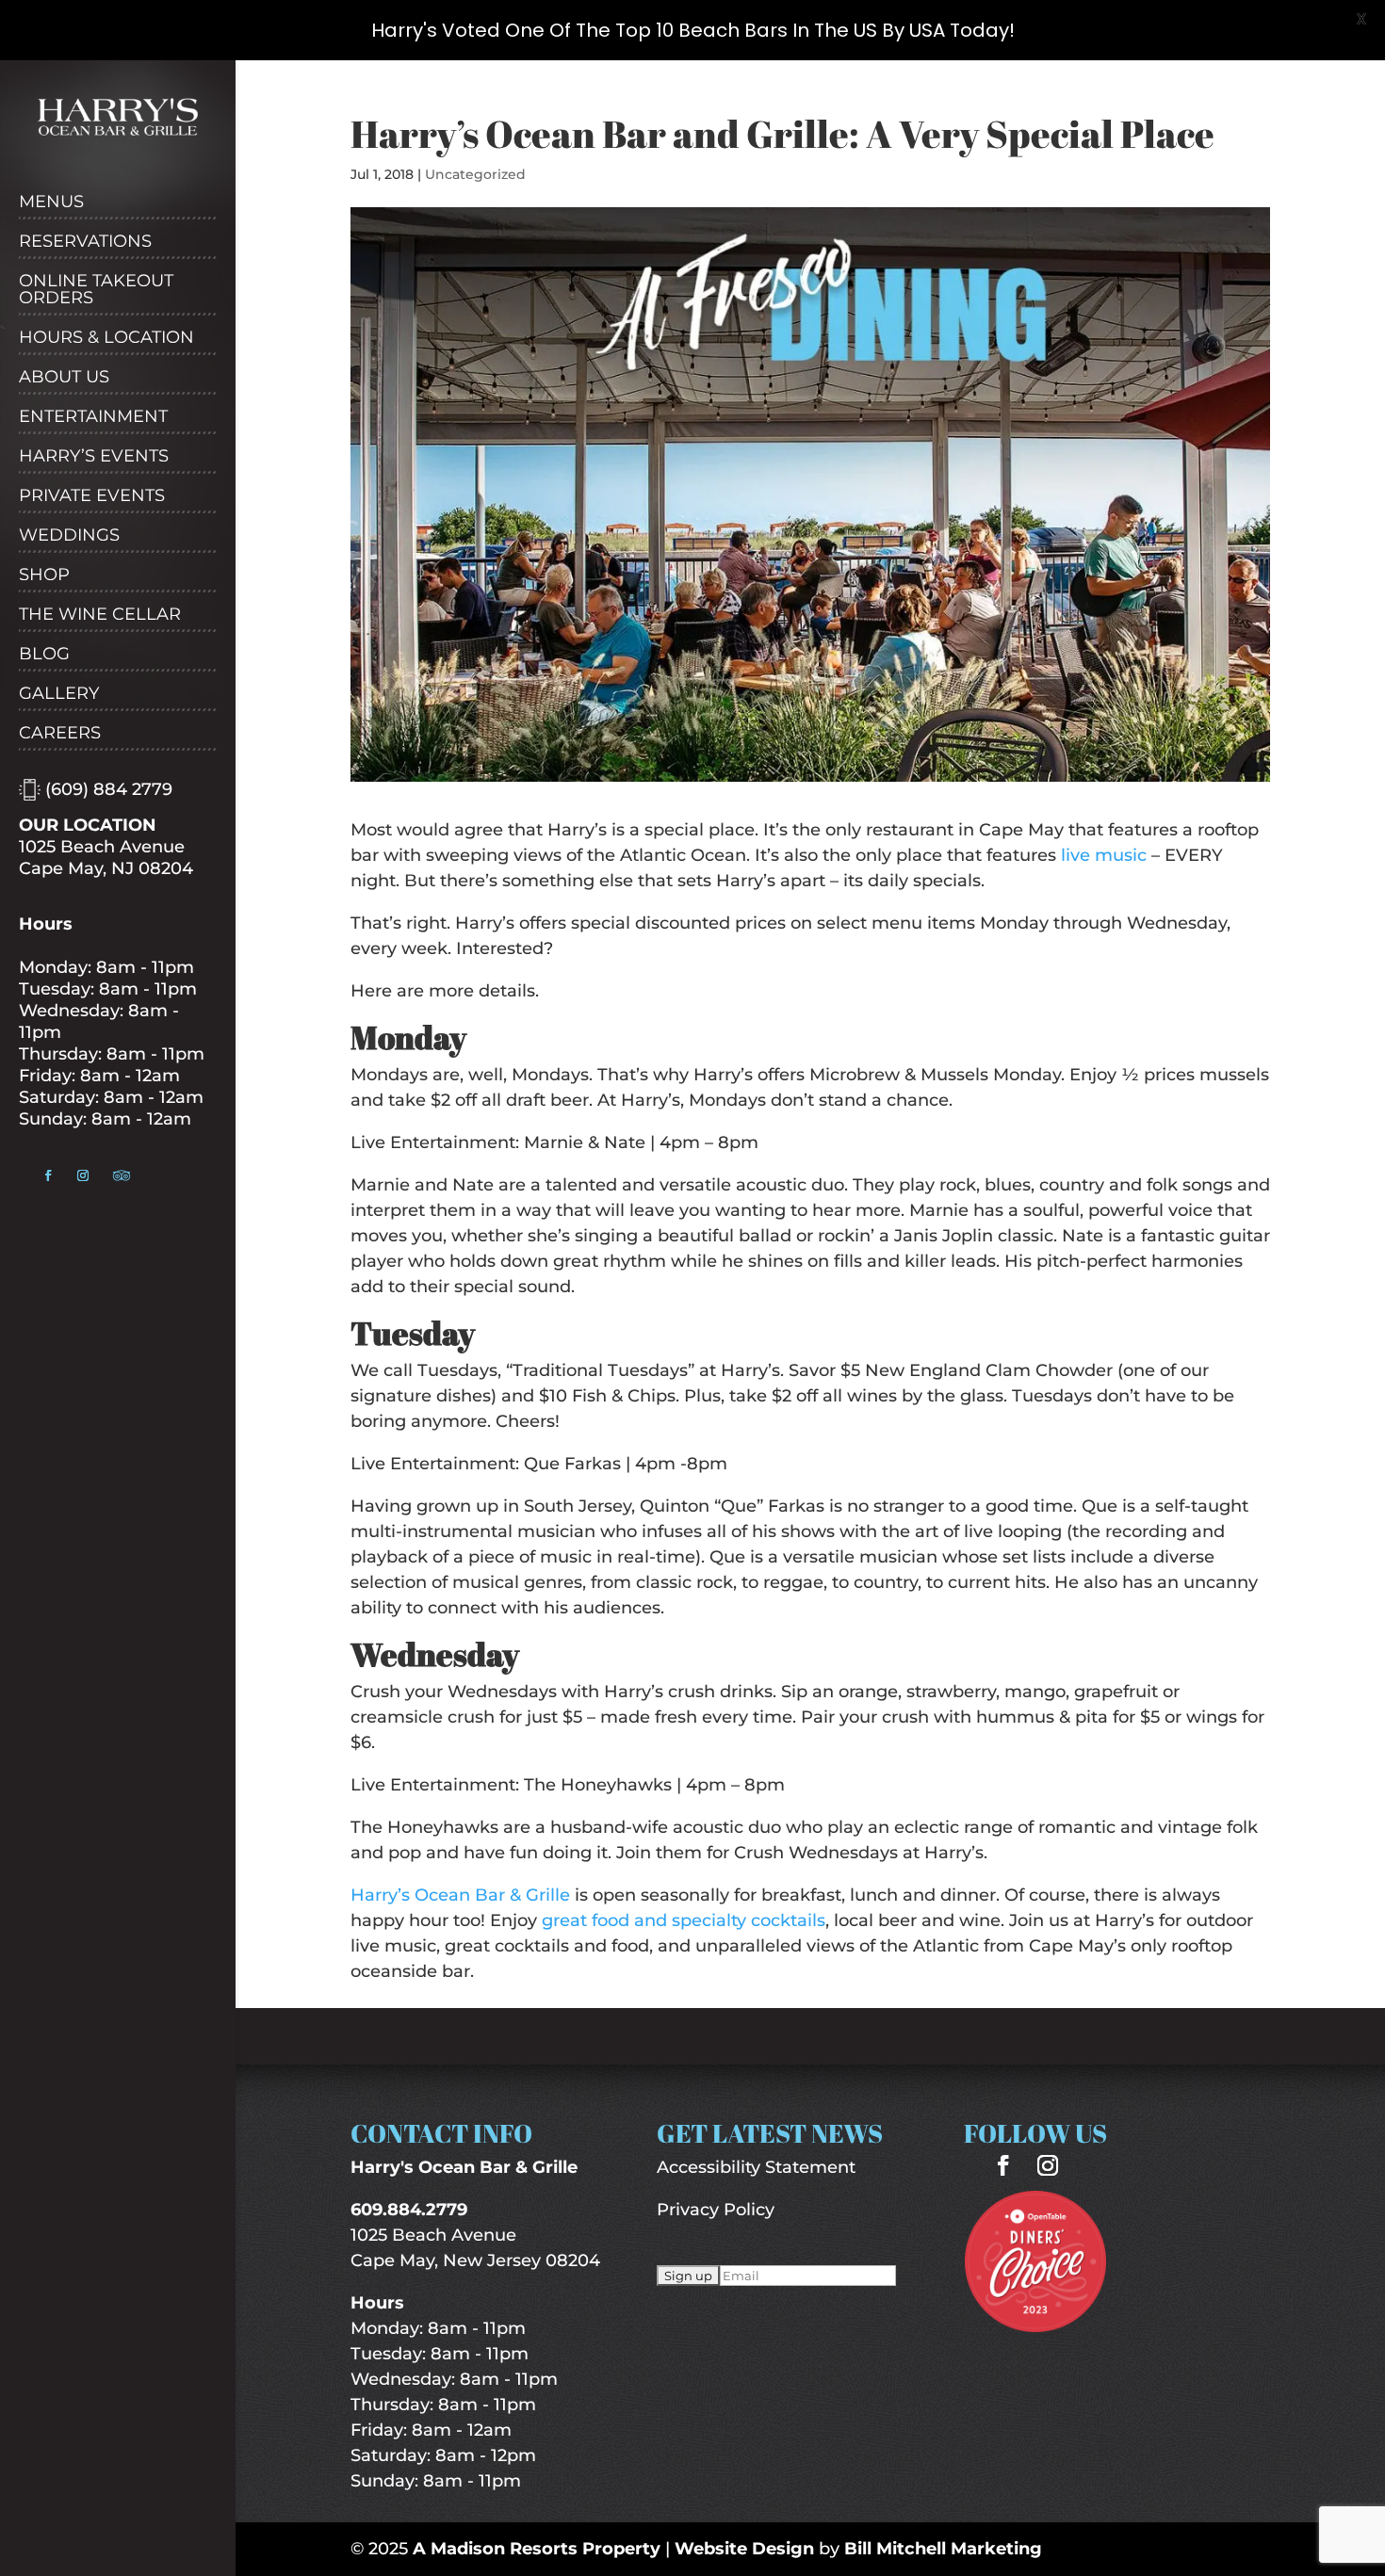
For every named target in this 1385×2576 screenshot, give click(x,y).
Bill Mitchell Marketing (943, 2549)
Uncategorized (475, 174)
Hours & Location (106, 338)
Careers (60, 734)
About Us (64, 378)
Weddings (69, 536)
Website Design (744, 2549)
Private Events (92, 496)
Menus (51, 203)
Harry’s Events (94, 457)
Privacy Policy (716, 2210)
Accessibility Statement (756, 2167)
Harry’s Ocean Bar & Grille (460, 1895)
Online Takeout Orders (96, 290)
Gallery (59, 694)
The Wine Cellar (100, 615)
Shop (44, 575)
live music (1104, 855)
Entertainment (93, 417)
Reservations (85, 242)
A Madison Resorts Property (537, 2549)
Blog (44, 655)
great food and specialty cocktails (684, 1920)
